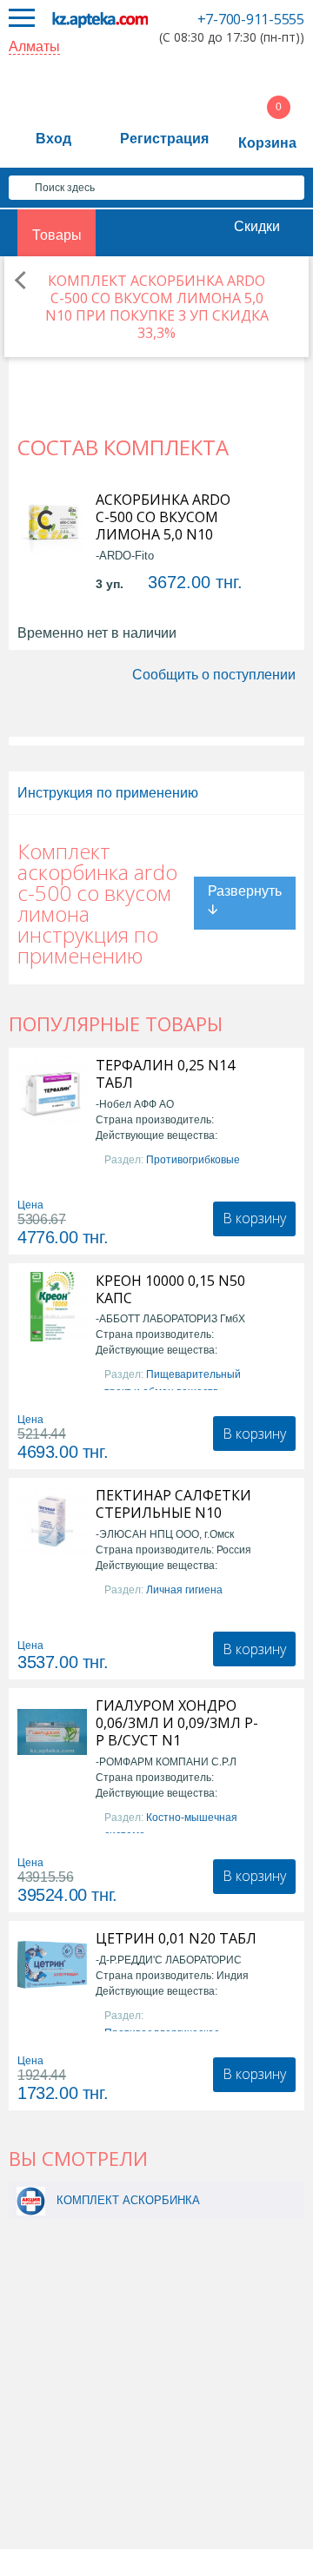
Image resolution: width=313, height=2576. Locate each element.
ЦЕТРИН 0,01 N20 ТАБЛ (176, 1938)
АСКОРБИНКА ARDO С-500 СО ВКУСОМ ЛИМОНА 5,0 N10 (163, 517)
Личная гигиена (184, 1590)
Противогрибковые (193, 1160)
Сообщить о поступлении (214, 675)
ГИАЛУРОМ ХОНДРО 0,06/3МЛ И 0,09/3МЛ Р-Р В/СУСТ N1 (177, 1723)
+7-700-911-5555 (251, 19)
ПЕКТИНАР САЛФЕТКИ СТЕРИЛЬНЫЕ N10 (173, 1504)
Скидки (257, 226)
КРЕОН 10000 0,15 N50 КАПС (170, 1289)
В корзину (254, 1218)
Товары (57, 235)
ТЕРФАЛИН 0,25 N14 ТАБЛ (165, 1074)
